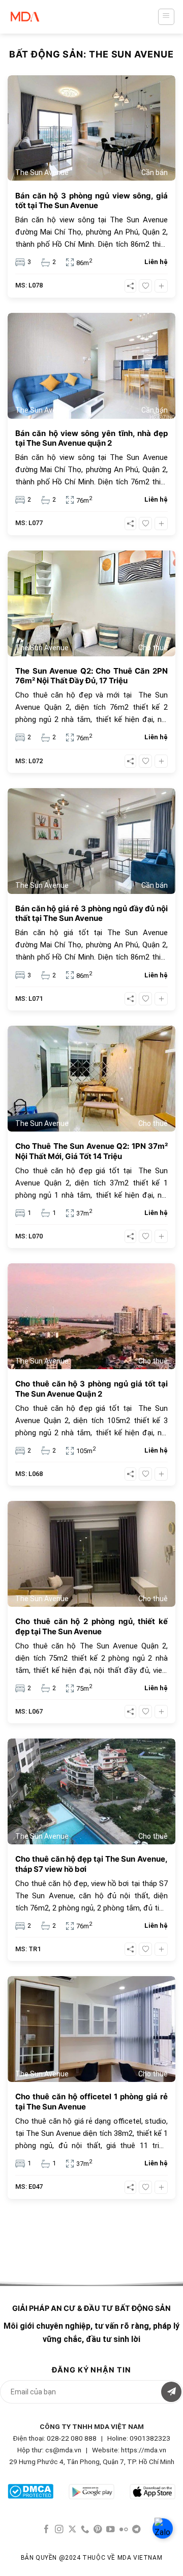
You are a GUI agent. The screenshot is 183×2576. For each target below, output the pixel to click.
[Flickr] (124, 2530)
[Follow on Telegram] (136, 2530)
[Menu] (166, 17)
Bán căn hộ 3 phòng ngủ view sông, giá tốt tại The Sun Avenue (91, 201)
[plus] (161, 286)
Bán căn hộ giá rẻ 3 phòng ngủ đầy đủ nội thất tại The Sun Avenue (91, 914)
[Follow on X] (72, 2530)
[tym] (145, 286)
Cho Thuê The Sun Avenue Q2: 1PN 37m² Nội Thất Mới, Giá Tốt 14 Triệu (91, 1151)
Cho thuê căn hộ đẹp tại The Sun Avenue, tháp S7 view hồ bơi (91, 1864)
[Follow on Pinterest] (98, 2530)
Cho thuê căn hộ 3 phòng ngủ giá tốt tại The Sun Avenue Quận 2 (91, 1389)
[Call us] (85, 2530)
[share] (130, 286)
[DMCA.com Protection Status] (30, 2490)
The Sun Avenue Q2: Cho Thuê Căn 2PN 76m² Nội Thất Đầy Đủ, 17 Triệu (91, 676)
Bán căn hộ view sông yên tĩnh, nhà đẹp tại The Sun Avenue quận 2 (91, 438)
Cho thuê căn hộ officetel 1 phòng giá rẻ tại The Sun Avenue (91, 2102)
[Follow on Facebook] (47, 2530)
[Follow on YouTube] (111, 2530)
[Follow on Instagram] (59, 2530)
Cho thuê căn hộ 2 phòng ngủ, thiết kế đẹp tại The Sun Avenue (91, 1626)
